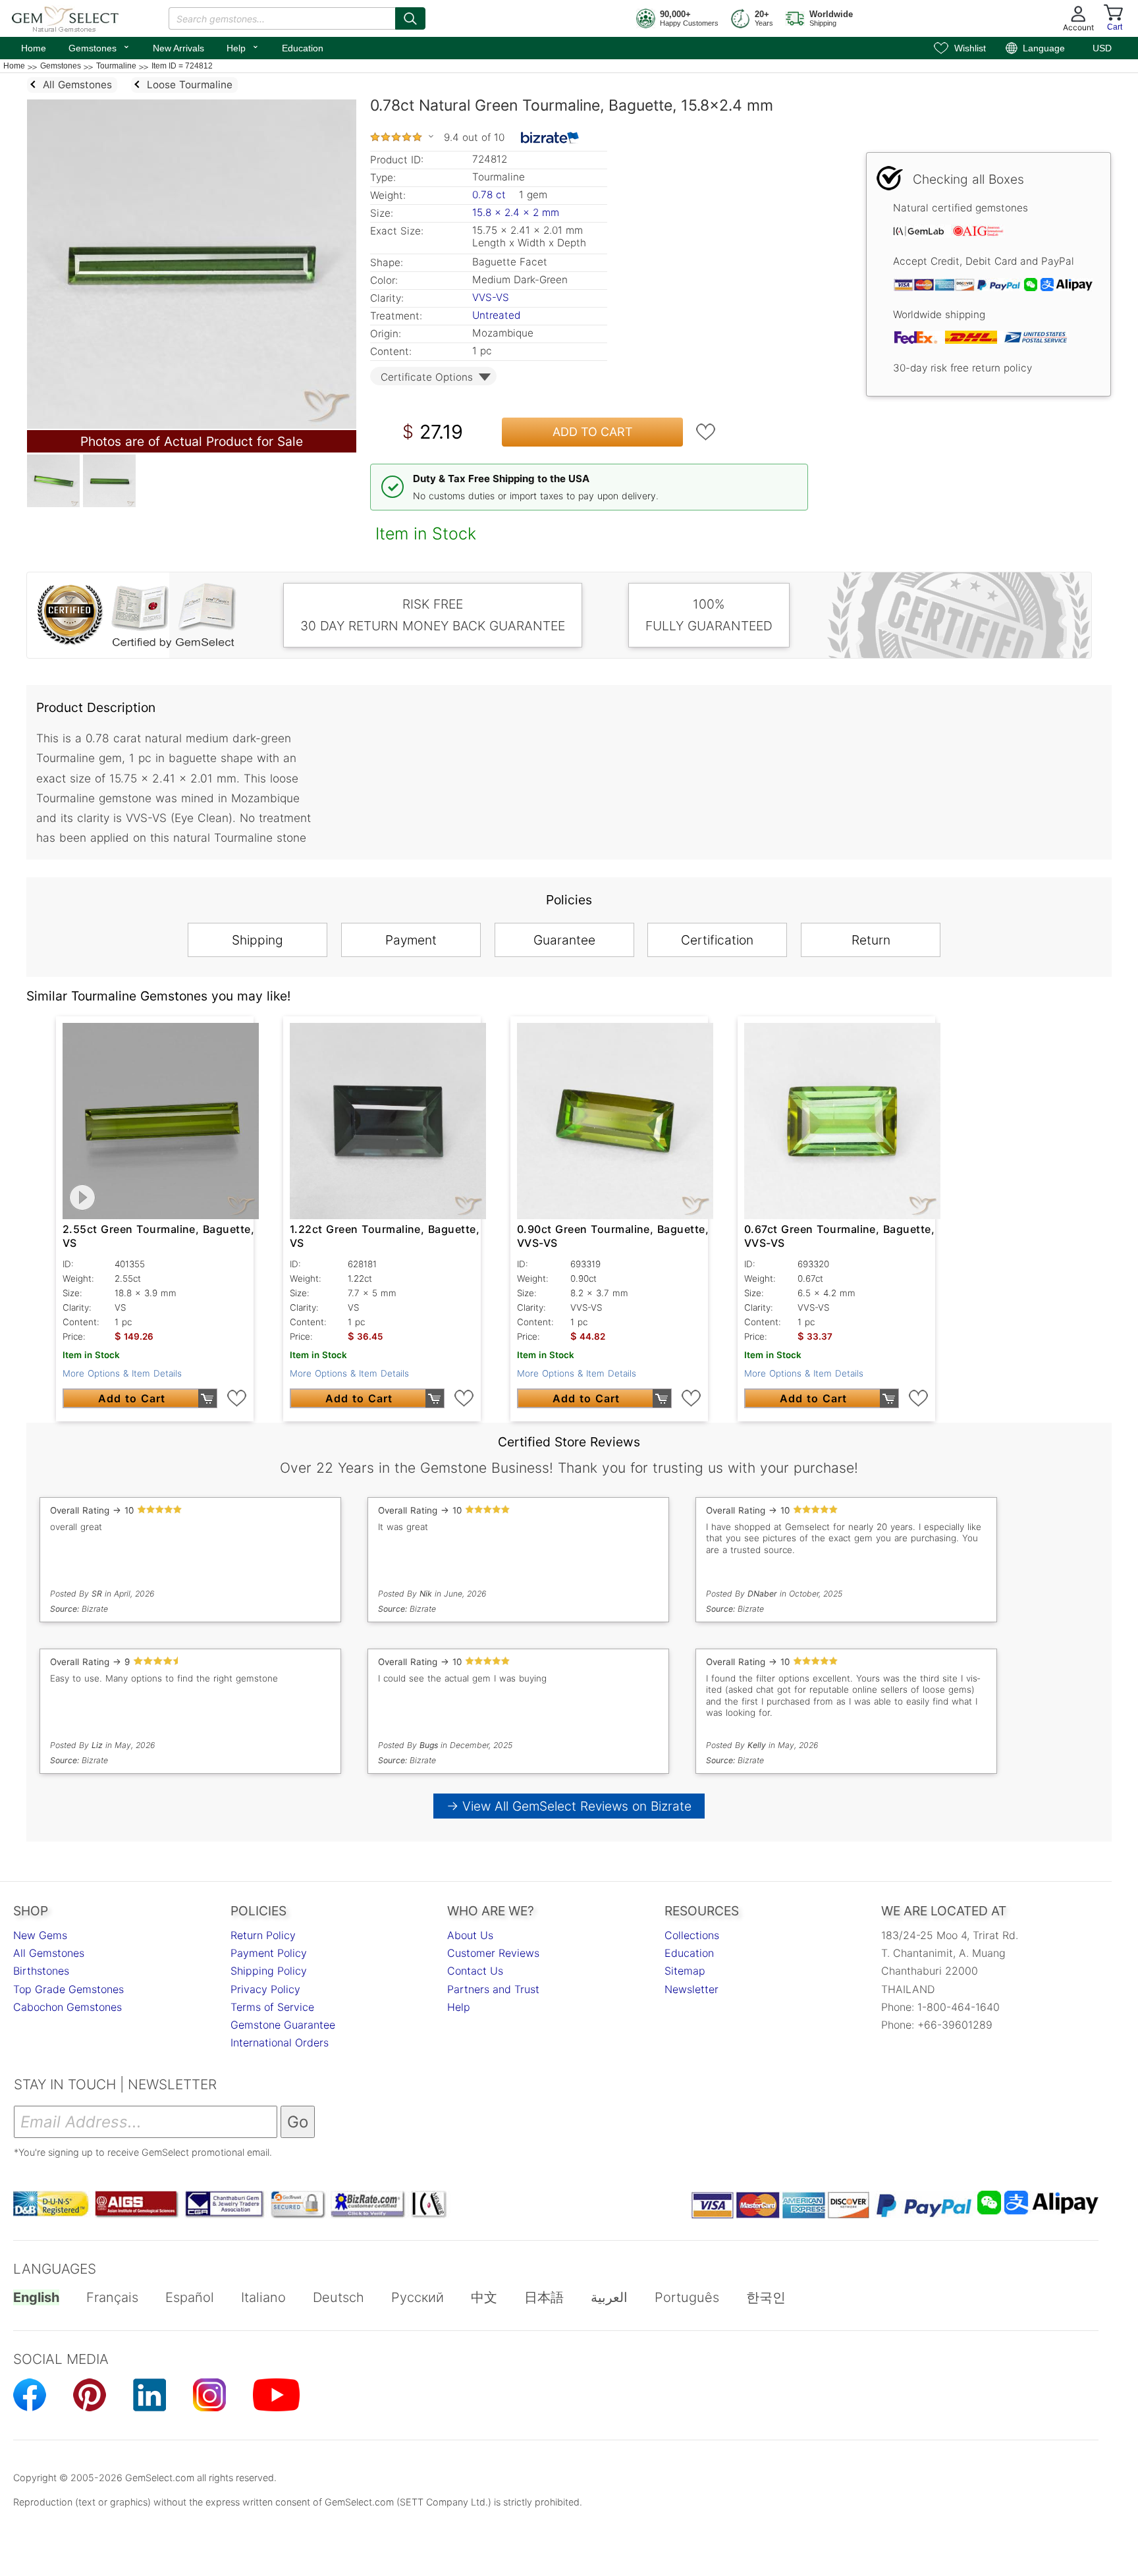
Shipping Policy (269, 1971)
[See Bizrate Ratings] (550, 138)
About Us (470, 1935)
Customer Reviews (493, 1953)
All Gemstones (49, 1953)
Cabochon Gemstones (68, 2007)
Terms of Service (272, 2007)
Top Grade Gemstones (68, 1989)
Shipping (257, 940)
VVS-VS (491, 297)
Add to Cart (593, 432)
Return (871, 940)
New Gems (40, 1935)
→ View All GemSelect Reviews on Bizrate (569, 1806)
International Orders (280, 2042)
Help (243, 47)
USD (1102, 48)
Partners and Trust (493, 1989)
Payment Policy (269, 1953)
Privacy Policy (265, 1989)
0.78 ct (491, 195)
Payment (411, 940)
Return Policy (263, 1935)
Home (34, 48)
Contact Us (475, 1971)
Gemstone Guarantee (283, 2025)
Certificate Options (427, 377)
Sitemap (685, 1971)
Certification (717, 940)
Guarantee (564, 940)
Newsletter (691, 1989)
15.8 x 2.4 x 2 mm (516, 212)
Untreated (496, 315)
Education (303, 48)
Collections (692, 1935)
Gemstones (99, 47)
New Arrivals (178, 48)
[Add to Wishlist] (706, 432)
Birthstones (41, 1971)
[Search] (410, 18)
